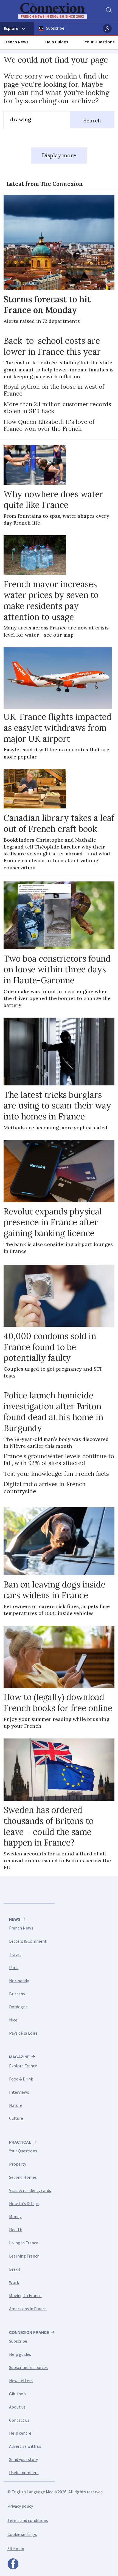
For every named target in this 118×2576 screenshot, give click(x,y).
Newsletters (21, 2381)
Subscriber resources (28, 2368)
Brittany (17, 1994)
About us (17, 2407)
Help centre (20, 2433)
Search (92, 121)
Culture (16, 2118)
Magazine (19, 2057)
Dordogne (18, 2007)
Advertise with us (25, 2446)
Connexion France (29, 2333)
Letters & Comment (28, 1941)
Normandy (19, 1981)
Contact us (19, 2420)
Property (18, 2164)
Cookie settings (22, 2535)
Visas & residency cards (30, 2191)
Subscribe (55, 28)
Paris (14, 1968)
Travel (15, 1955)
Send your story (23, 2460)
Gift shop (17, 2394)
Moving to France (25, 2296)
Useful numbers (24, 2473)
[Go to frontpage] (56, 11)
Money (15, 2217)
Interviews (19, 2092)
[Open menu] (17, 29)
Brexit (15, 2269)
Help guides (20, 2354)
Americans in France (28, 2309)
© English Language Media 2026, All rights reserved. (55, 2492)
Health (16, 2230)
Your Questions (100, 42)
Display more (59, 155)
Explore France (23, 2066)
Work (14, 2283)
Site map (16, 2549)
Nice (13, 2020)
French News (16, 42)
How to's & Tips (24, 2204)
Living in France (24, 2243)
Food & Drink (21, 2079)
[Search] (108, 11)
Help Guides (57, 42)
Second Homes (23, 2177)
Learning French (24, 2256)
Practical (20, 2142)
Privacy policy (20, 2506)
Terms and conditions (28, 2521)
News (15, 1919)
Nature (16, 2105)
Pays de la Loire (23, 2033)
